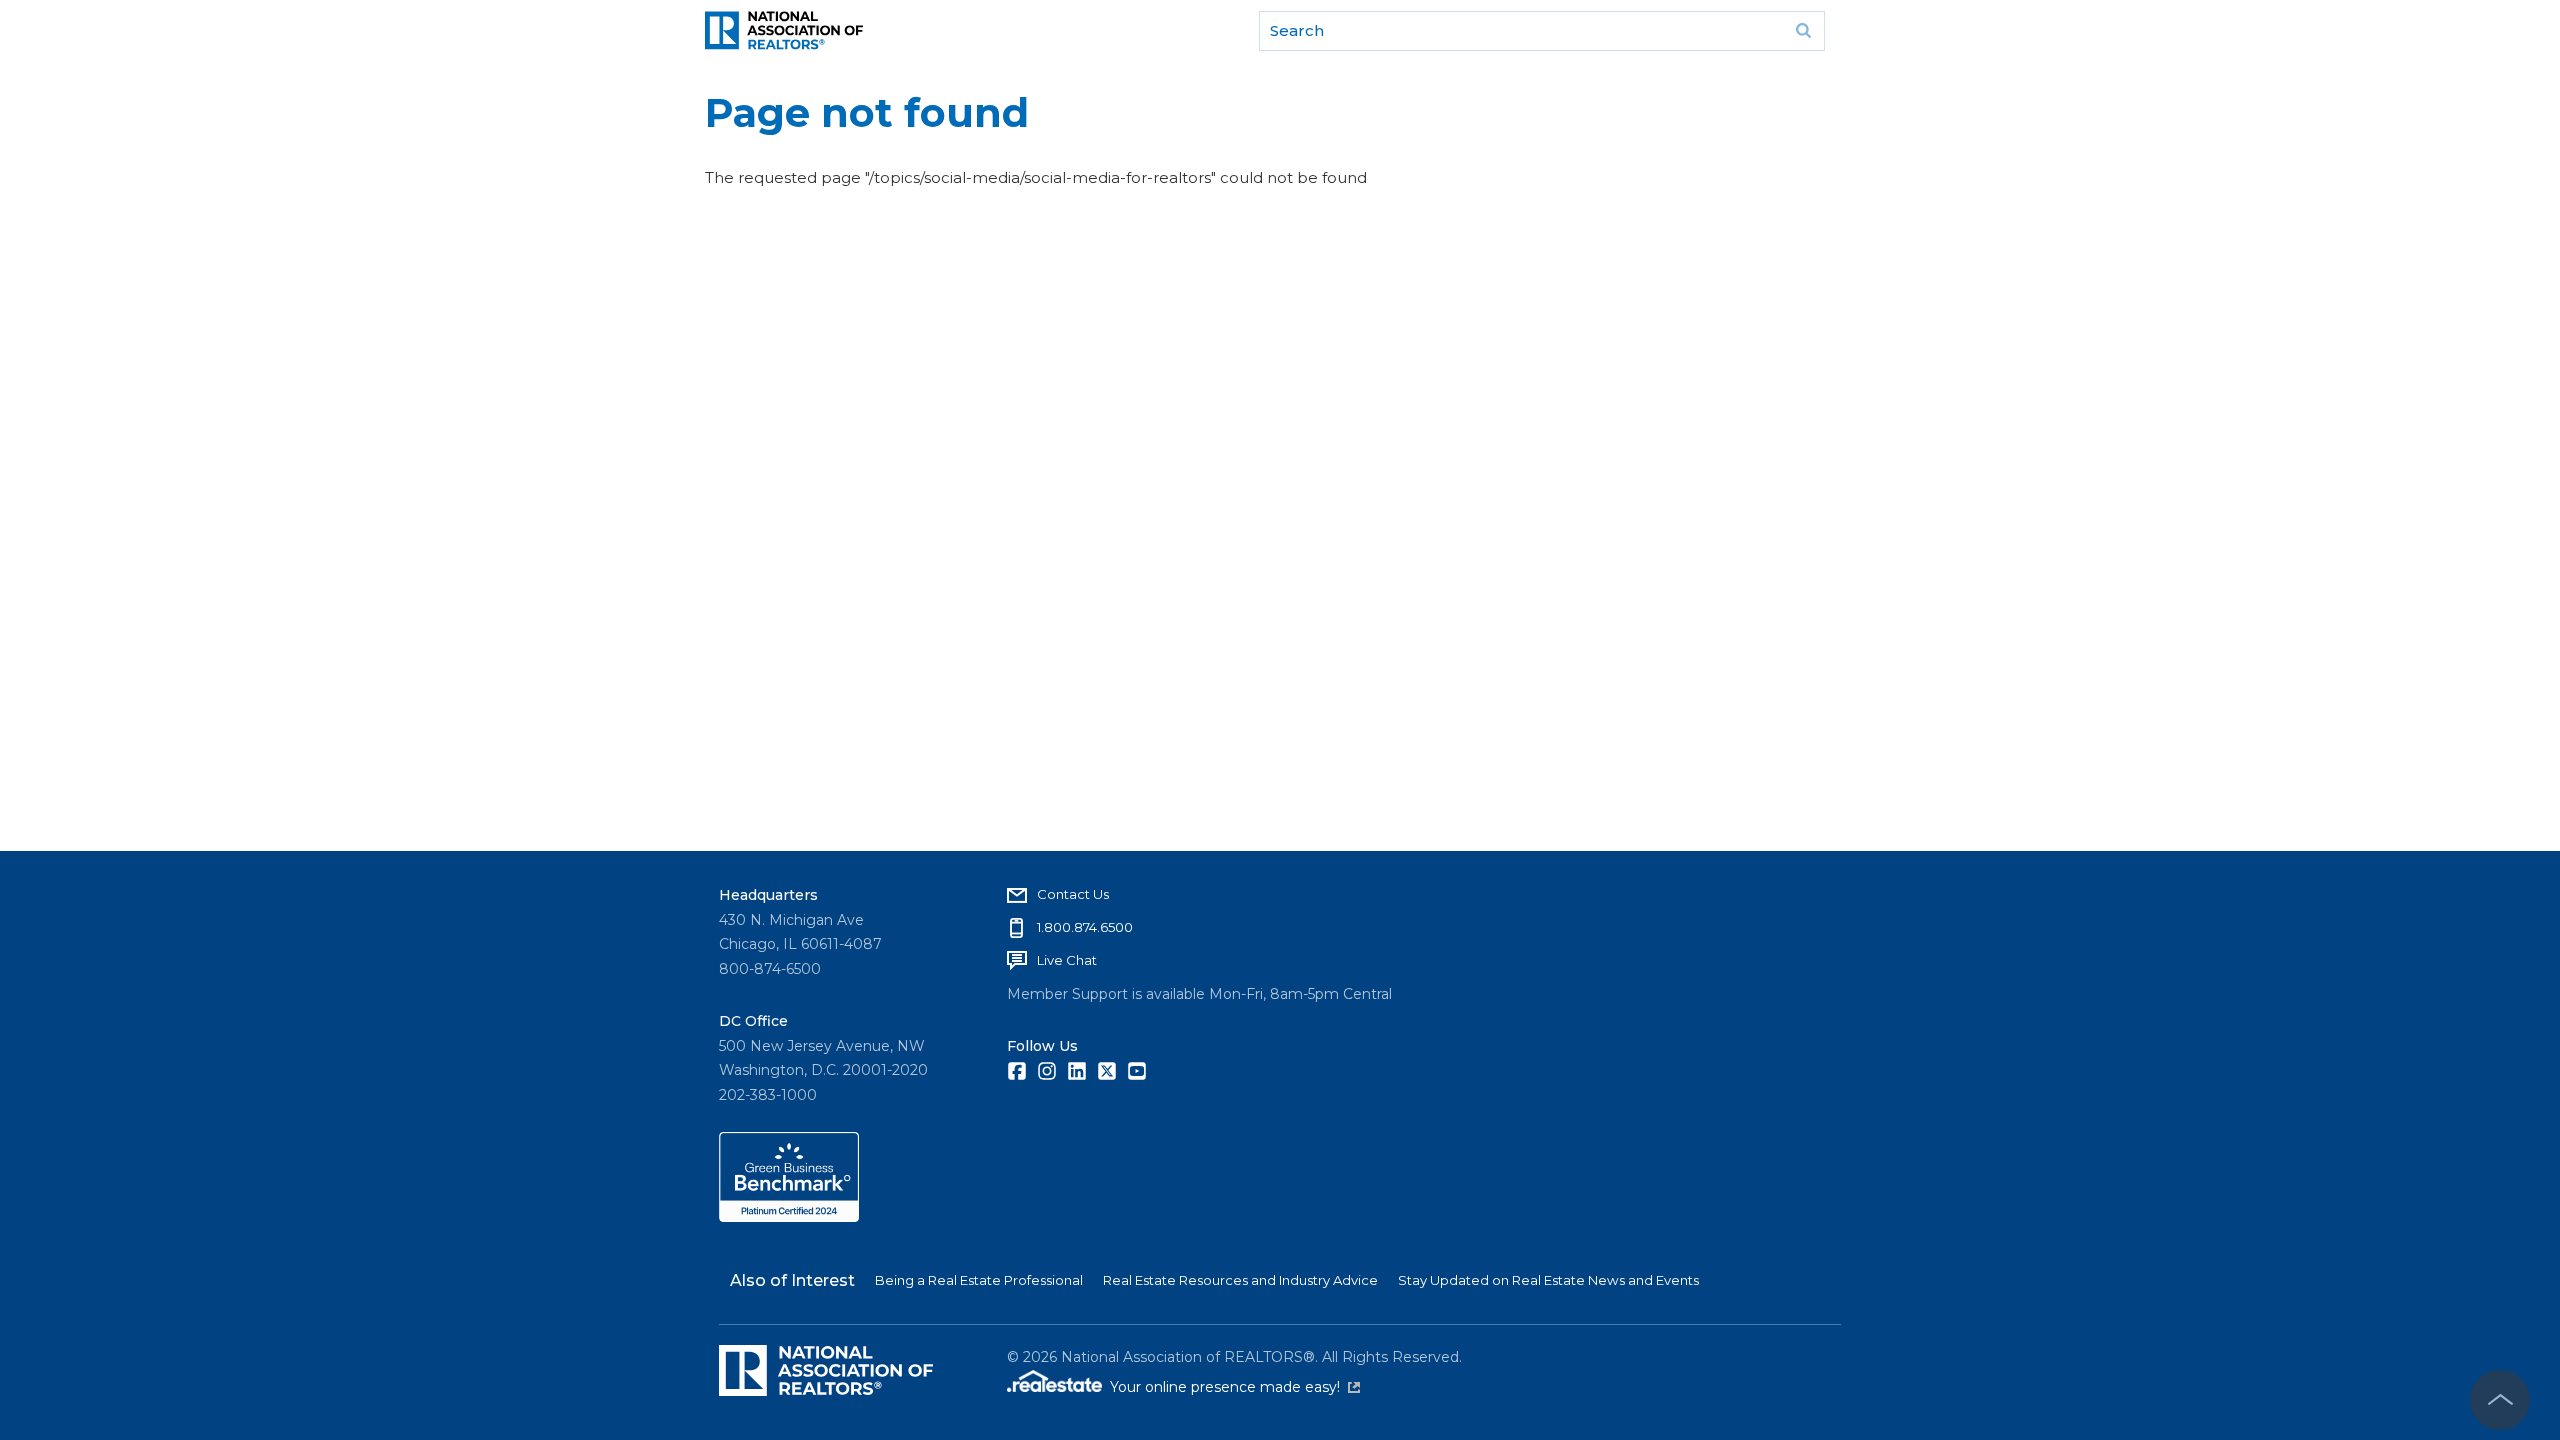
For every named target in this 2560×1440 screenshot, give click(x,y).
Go (1803, 31)
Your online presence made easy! (1235, 1387)
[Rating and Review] (789, 1217)
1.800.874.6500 (1085, 927)
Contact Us (1073, 894)
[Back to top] (2500, 1400)
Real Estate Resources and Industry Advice (1240, 1280)
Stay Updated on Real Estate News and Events (1548, 1280)
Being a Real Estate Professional (979, 1280)
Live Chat (1067, 960)
